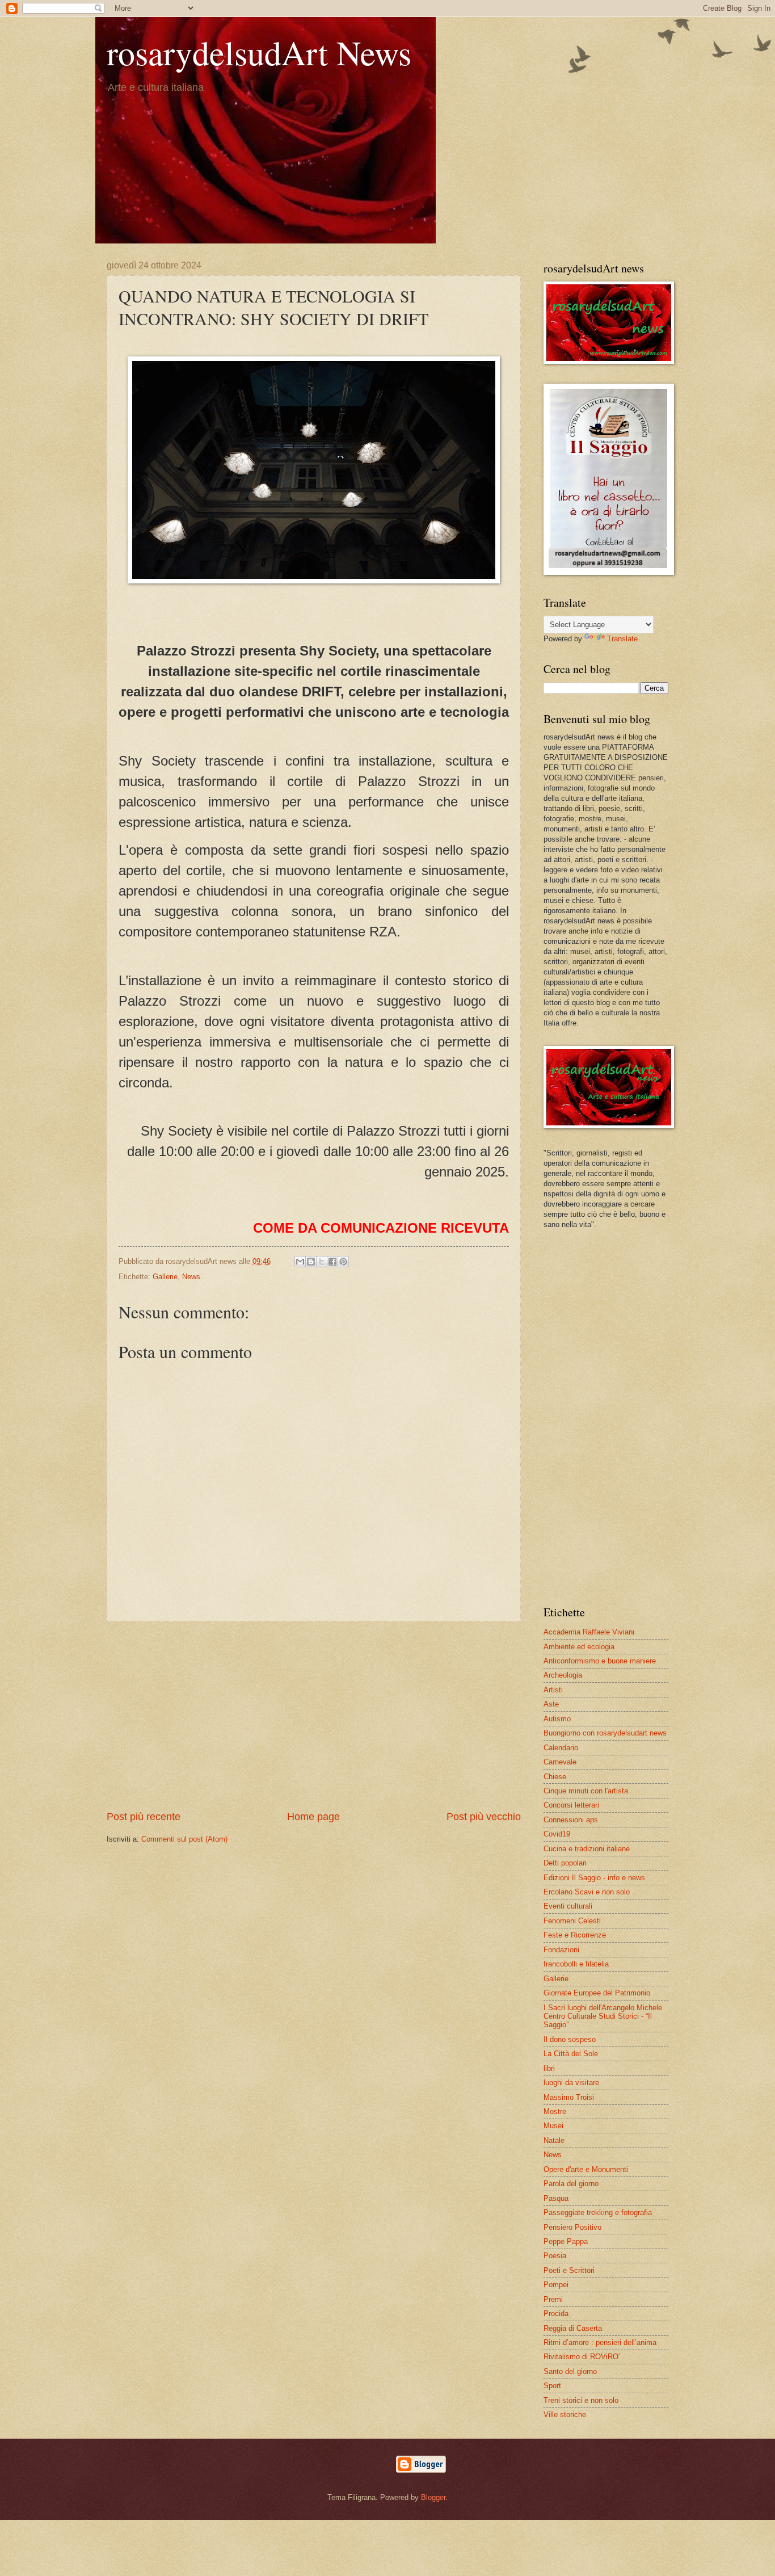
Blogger (433, 2497)
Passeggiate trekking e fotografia (598, 2212)
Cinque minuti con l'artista (586, 1791)
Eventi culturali (568, 1906)
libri (549, 2068)
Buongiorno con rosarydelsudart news (605, 1733)
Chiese (555, 1777)
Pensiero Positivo (572, 2227)
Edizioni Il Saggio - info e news (594, 1878)
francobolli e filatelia (576, 1964)
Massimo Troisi (569, 2097)
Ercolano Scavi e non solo (587, 1892)
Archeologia (563, 1675)
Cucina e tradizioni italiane (587, 1849)
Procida (556, 2314)
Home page (313, 1817)
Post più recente (144, 1817)
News (191, 1277)
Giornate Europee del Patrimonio (597, 1993)
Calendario (561, 1748)
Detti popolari (565, 1863)
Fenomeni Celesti (572, 1921)
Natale (554, 2140)
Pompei (556, 2285)
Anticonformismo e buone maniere (600, 1661)
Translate (622, 639)
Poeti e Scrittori (569, 2270)
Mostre (555, 2111)
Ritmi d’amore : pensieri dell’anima (600, 2342)
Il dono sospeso (570, 2039)
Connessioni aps (571, 1820)
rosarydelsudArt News (259, 52)
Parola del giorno (571, 2184)
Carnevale (560, 1762)
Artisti (553, 1690)
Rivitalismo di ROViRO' (582, 2357)
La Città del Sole (571, 2054)
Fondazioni (561, 1950)
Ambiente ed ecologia (579, 1647)
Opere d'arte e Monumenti (586, 2169)
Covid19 (557, 1834)
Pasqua (556, 2198)
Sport (552, 2386)
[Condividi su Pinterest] (343, 1262)
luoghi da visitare (571, 2083)
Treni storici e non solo (581, 2400)
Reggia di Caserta (573, 2328)
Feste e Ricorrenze (575, 1935)
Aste (551, 1704)
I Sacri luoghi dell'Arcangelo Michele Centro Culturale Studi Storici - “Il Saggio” (603, 2016)
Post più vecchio (484, 1817)
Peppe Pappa (566, 2241)
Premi (553, 2299)
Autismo (557, 1719)
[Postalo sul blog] (311, 1262)
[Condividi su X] (322, 1262)
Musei (553, 2126)
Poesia (555, 2256)
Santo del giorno (570, 2371)
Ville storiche (565, 2415)
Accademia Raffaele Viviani (589, 1632)
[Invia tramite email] (300, 1262)
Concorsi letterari (571, 1805)
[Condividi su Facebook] (332, 1262)
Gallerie (165, 1277)
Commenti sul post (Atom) (184, 1839)
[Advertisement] (314, 1716)
